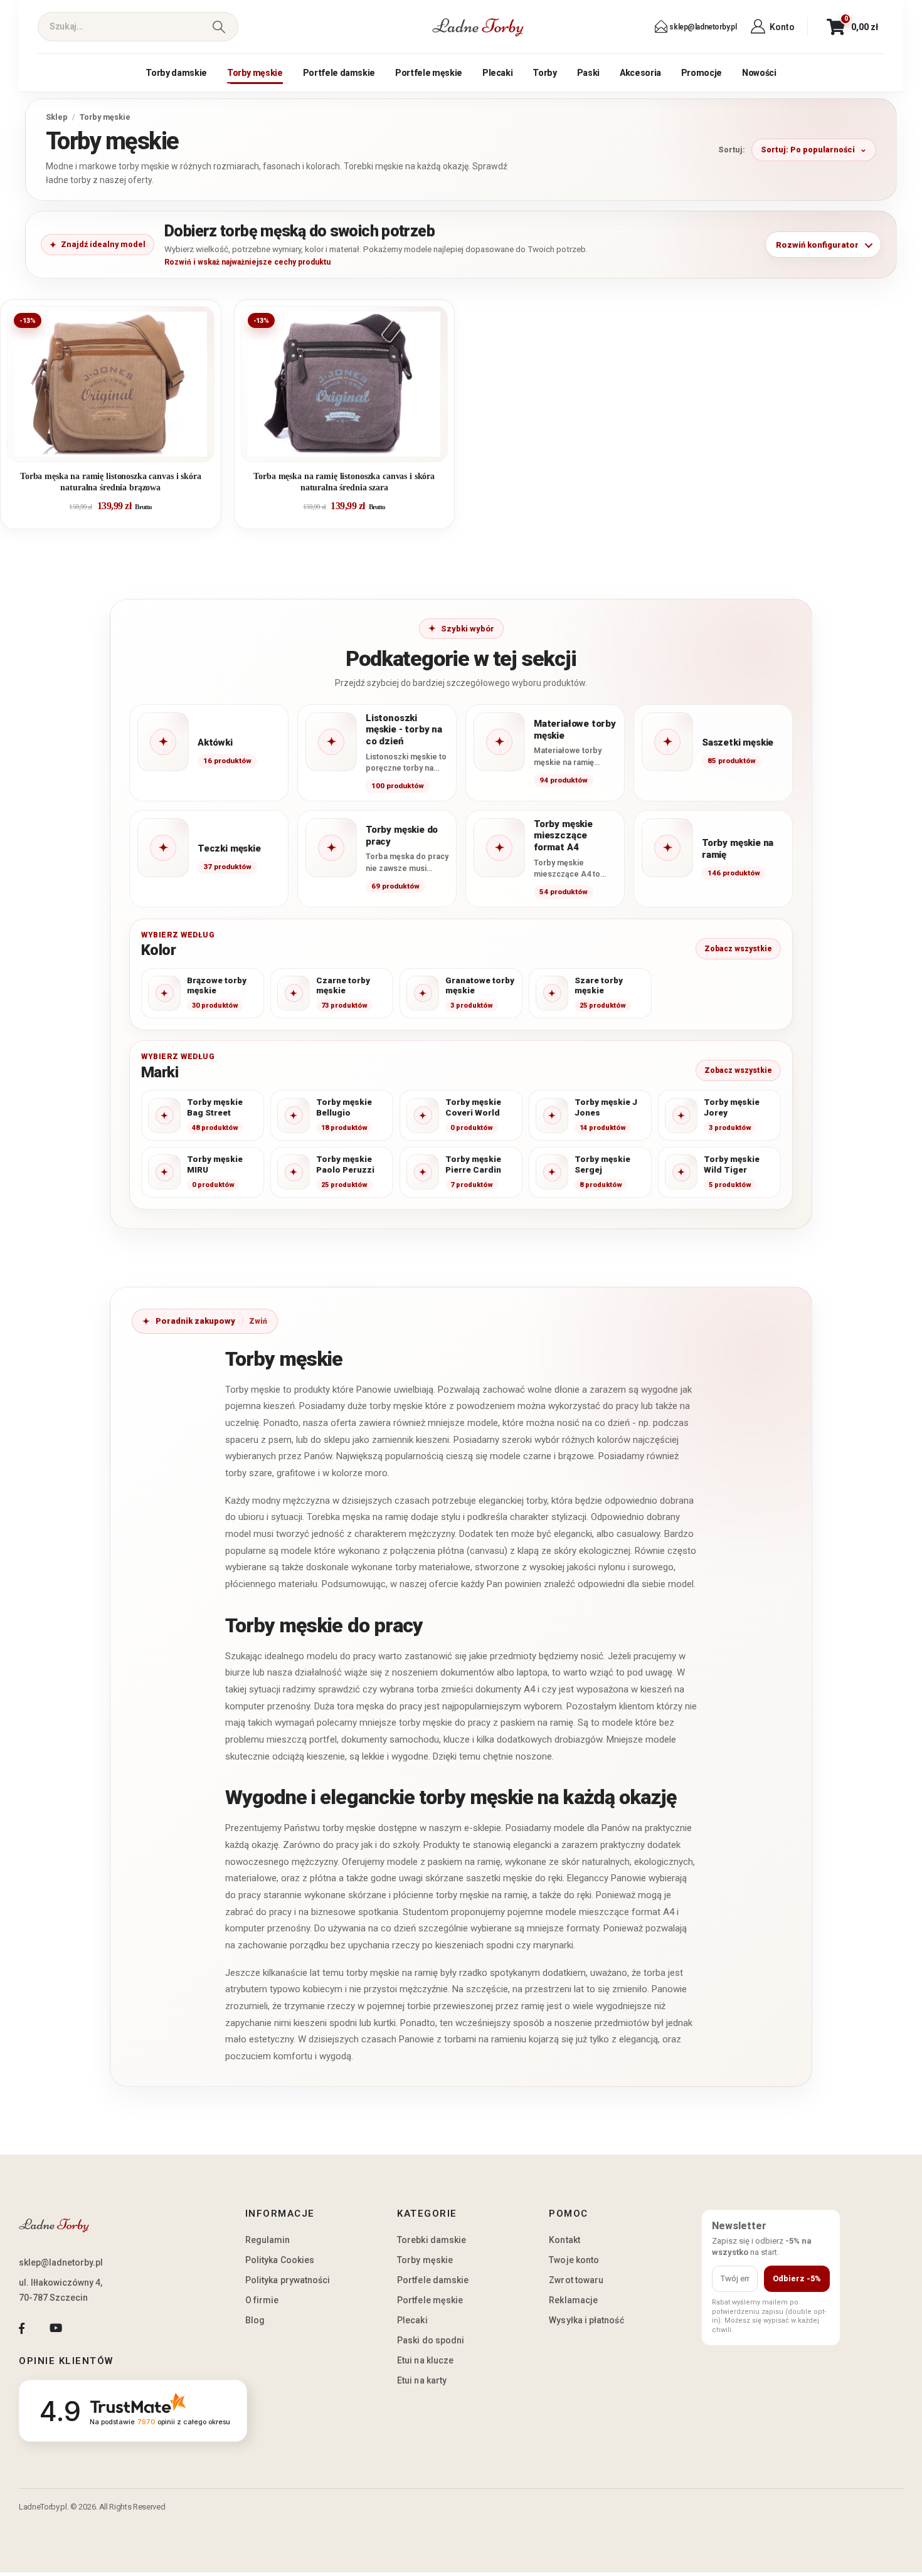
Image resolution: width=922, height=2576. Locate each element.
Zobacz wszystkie (738, 949)
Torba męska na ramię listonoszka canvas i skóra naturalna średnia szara (344, 482)
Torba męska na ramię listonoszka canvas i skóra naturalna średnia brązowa (111, 482)
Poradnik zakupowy (195, 1321)
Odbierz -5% (797, 2278)
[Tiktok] (90, 2328)
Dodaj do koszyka (120, 447)
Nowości (759, 73)
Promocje (702, 73)
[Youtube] (56, 2328)
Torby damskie (176, 73)
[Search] (219, 27)
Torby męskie (255, 73)
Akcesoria (640, 73)
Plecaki (498, 73)
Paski (588, 73)
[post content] (111, 384)
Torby (544, 73)
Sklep (57, 117)
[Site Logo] (478, 27)
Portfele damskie (339, 73)
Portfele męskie (429, 73)
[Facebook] (22, 2328)
